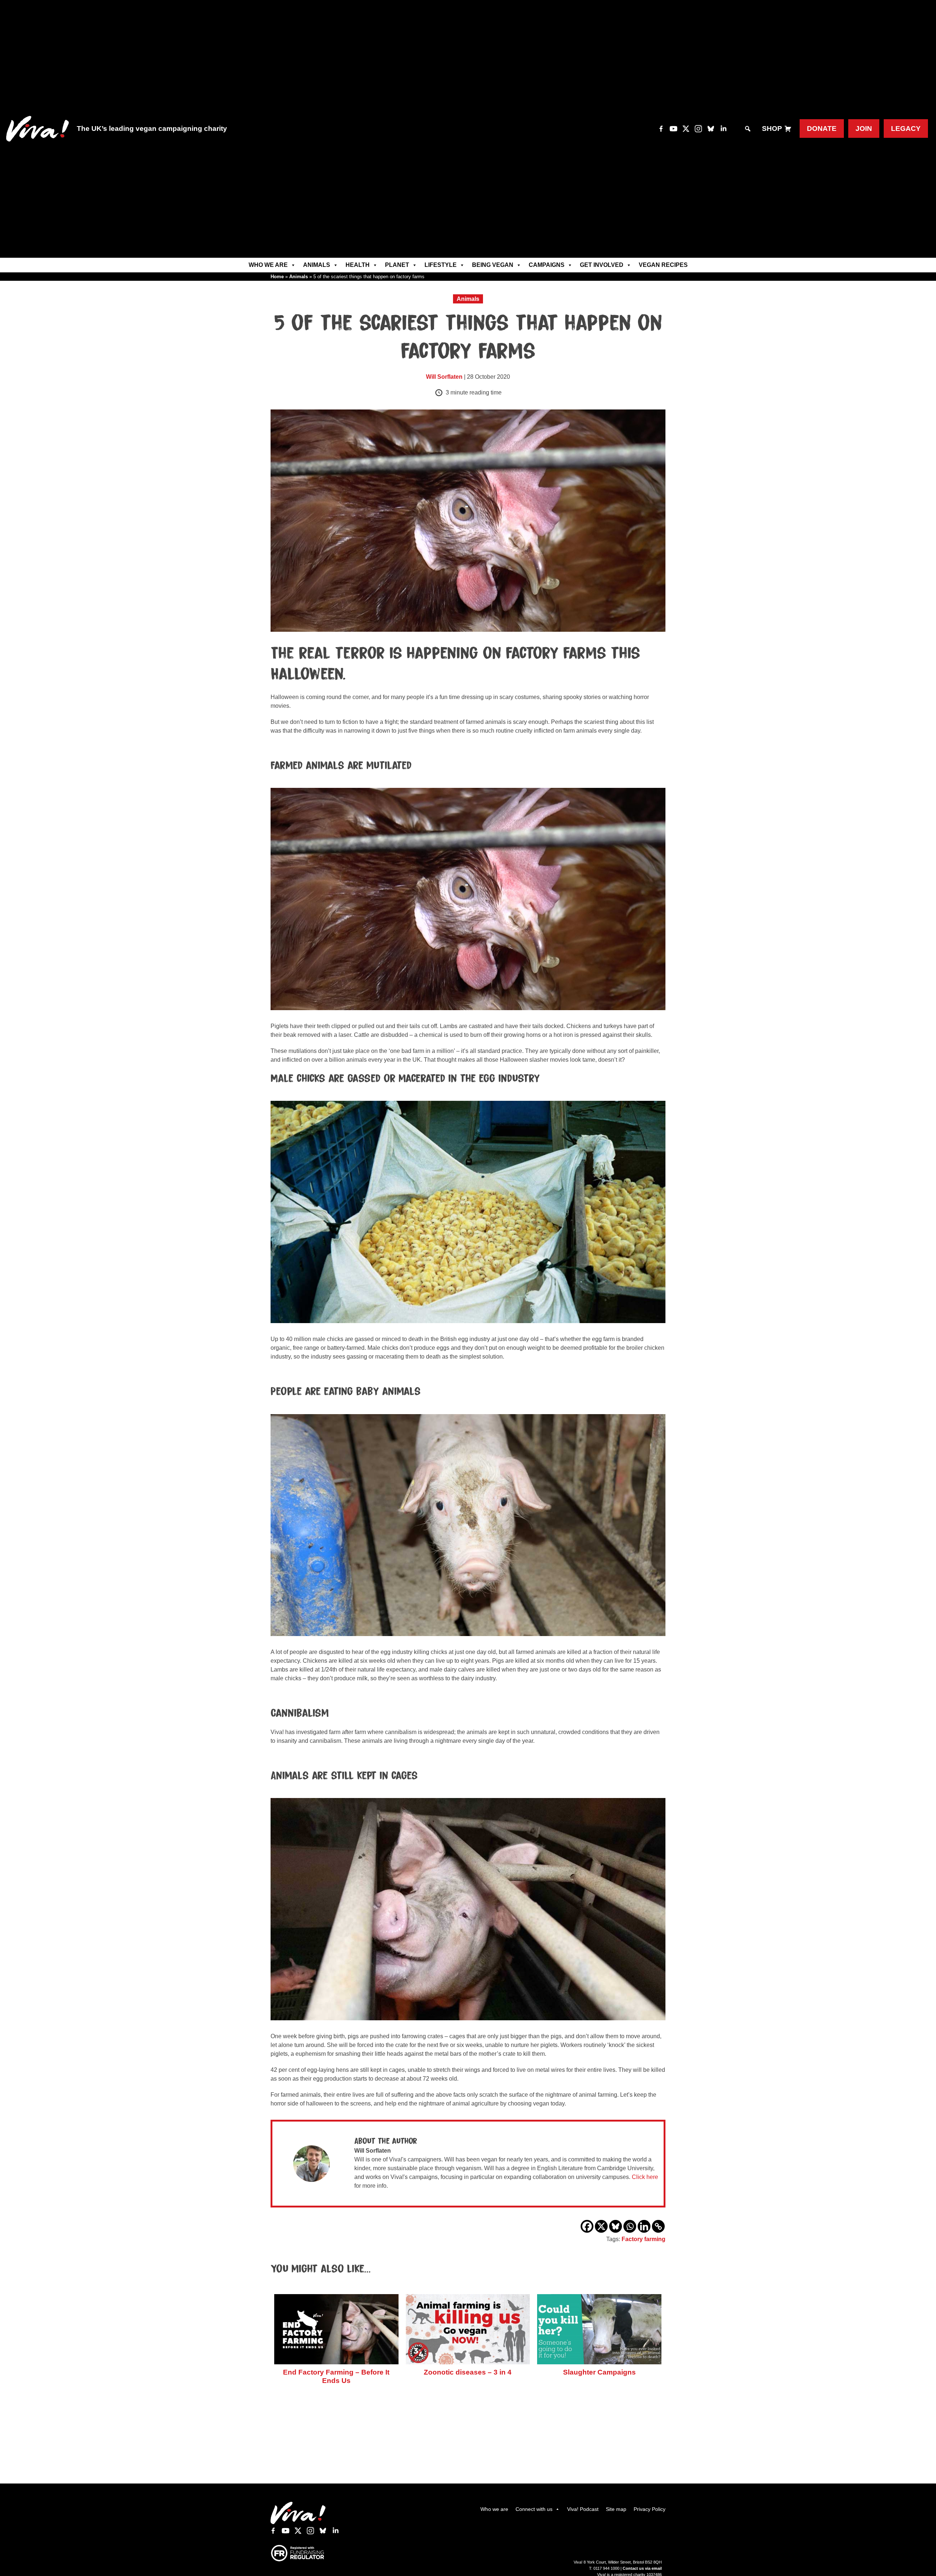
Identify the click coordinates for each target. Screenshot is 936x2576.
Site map (616, 2509)
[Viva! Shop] (788, 129)
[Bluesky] (616, 2226)
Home (277, 277)
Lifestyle (441, 265)
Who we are (268, 265)
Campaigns (547, 265)
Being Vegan (493, 265)
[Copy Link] (658, 2226)
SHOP (772, 129)
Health (358, 265)
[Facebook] (587, 2226)
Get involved (602, 265)
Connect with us (534, 2509)
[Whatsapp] (630, 2226)
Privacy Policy (650, 2509)
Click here (645, 2177)
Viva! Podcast (583, 2509)
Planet (397, 265)
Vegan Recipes (663, 265)
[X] (601, 2226)
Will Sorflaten (444, 377)
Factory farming (643, 2239)
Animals (317, 265)
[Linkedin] (644, 2226)
